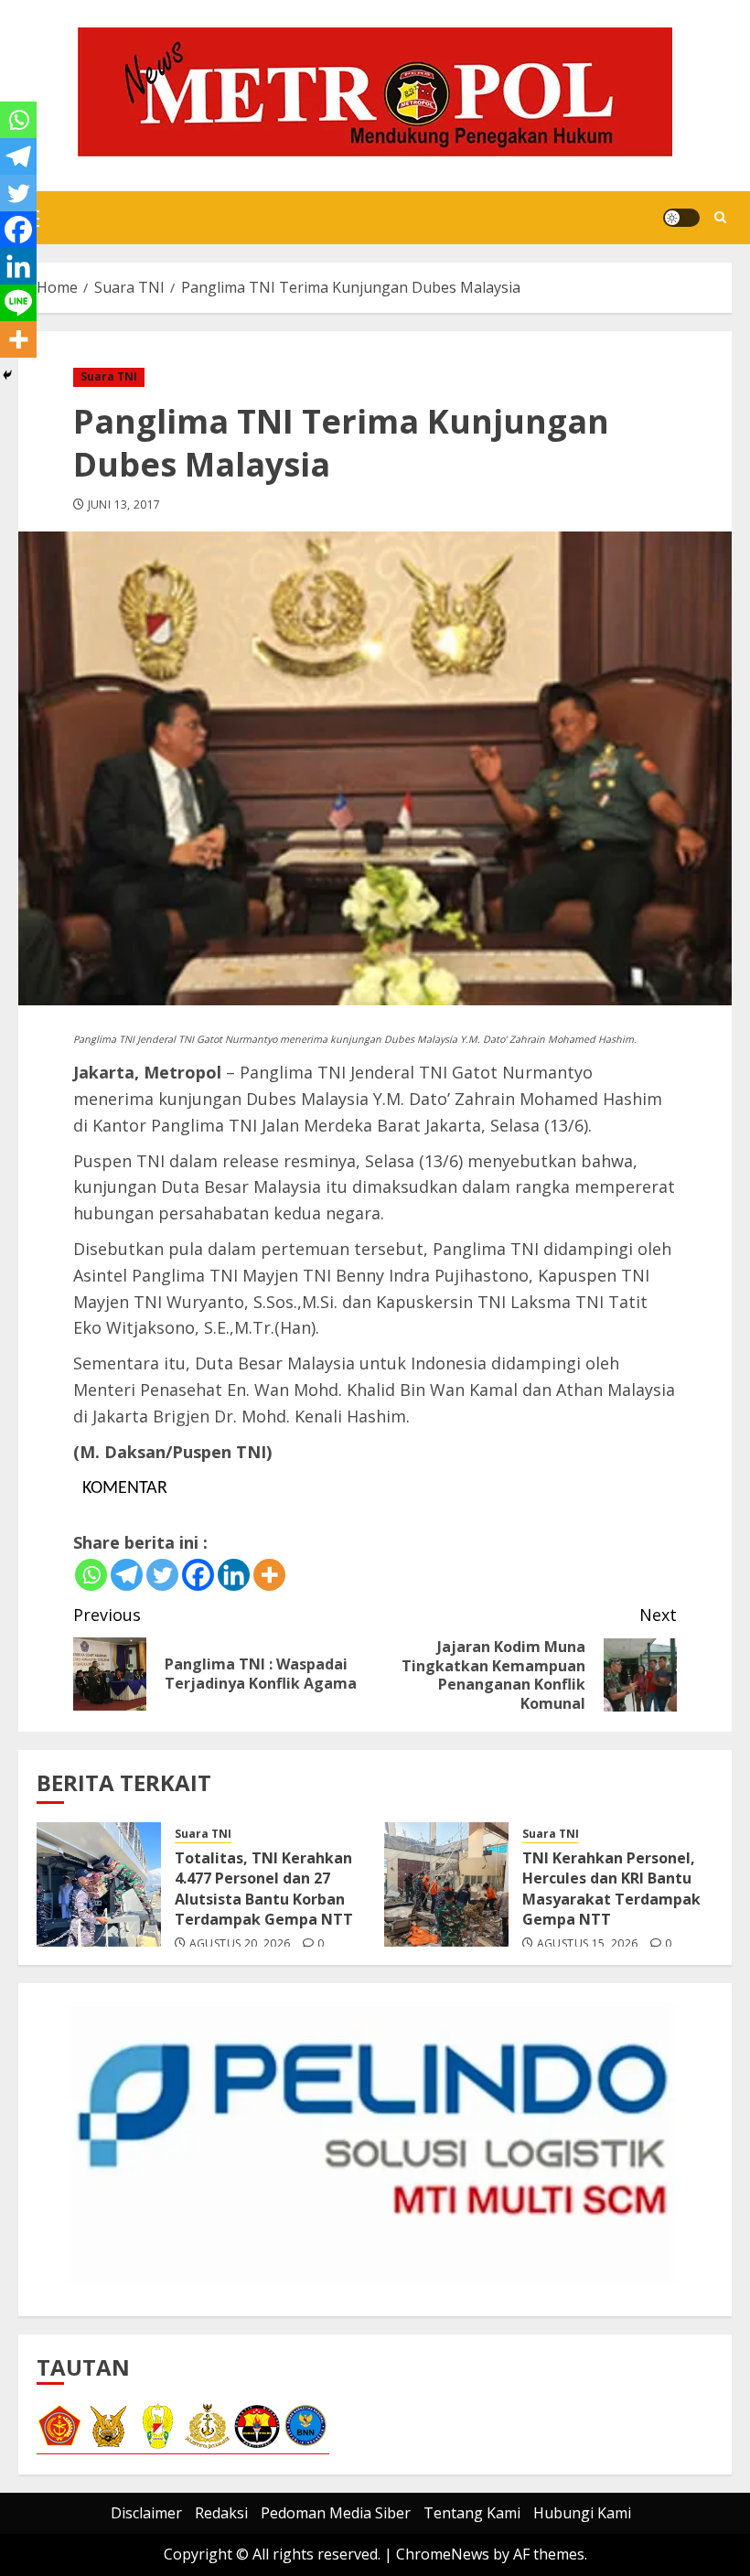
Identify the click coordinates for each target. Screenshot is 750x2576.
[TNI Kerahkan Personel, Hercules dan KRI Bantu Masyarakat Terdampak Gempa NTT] (446, 1884)
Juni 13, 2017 (124, 505)
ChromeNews (443, 2554)
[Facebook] (198, 1575)
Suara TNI (109, 376)
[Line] (18, 303)
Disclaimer (146, 2513)
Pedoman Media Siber (336, 2513)
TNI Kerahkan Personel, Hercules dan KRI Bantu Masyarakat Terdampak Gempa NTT (611, 1889)
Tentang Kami (472, 2513)
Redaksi (221, 2513)
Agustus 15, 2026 (588, 1944)
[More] (269, 1575)
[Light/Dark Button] (681, 218)
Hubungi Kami (582, 2513)
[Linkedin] (234, 1575)
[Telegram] (127, 1575)
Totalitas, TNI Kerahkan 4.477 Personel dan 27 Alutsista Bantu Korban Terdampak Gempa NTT (264, 1889)
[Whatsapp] (91, 1575)
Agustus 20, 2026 (240, 1944)
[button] (720, 218)
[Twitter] (162, 1575)
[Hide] (7, 375)
